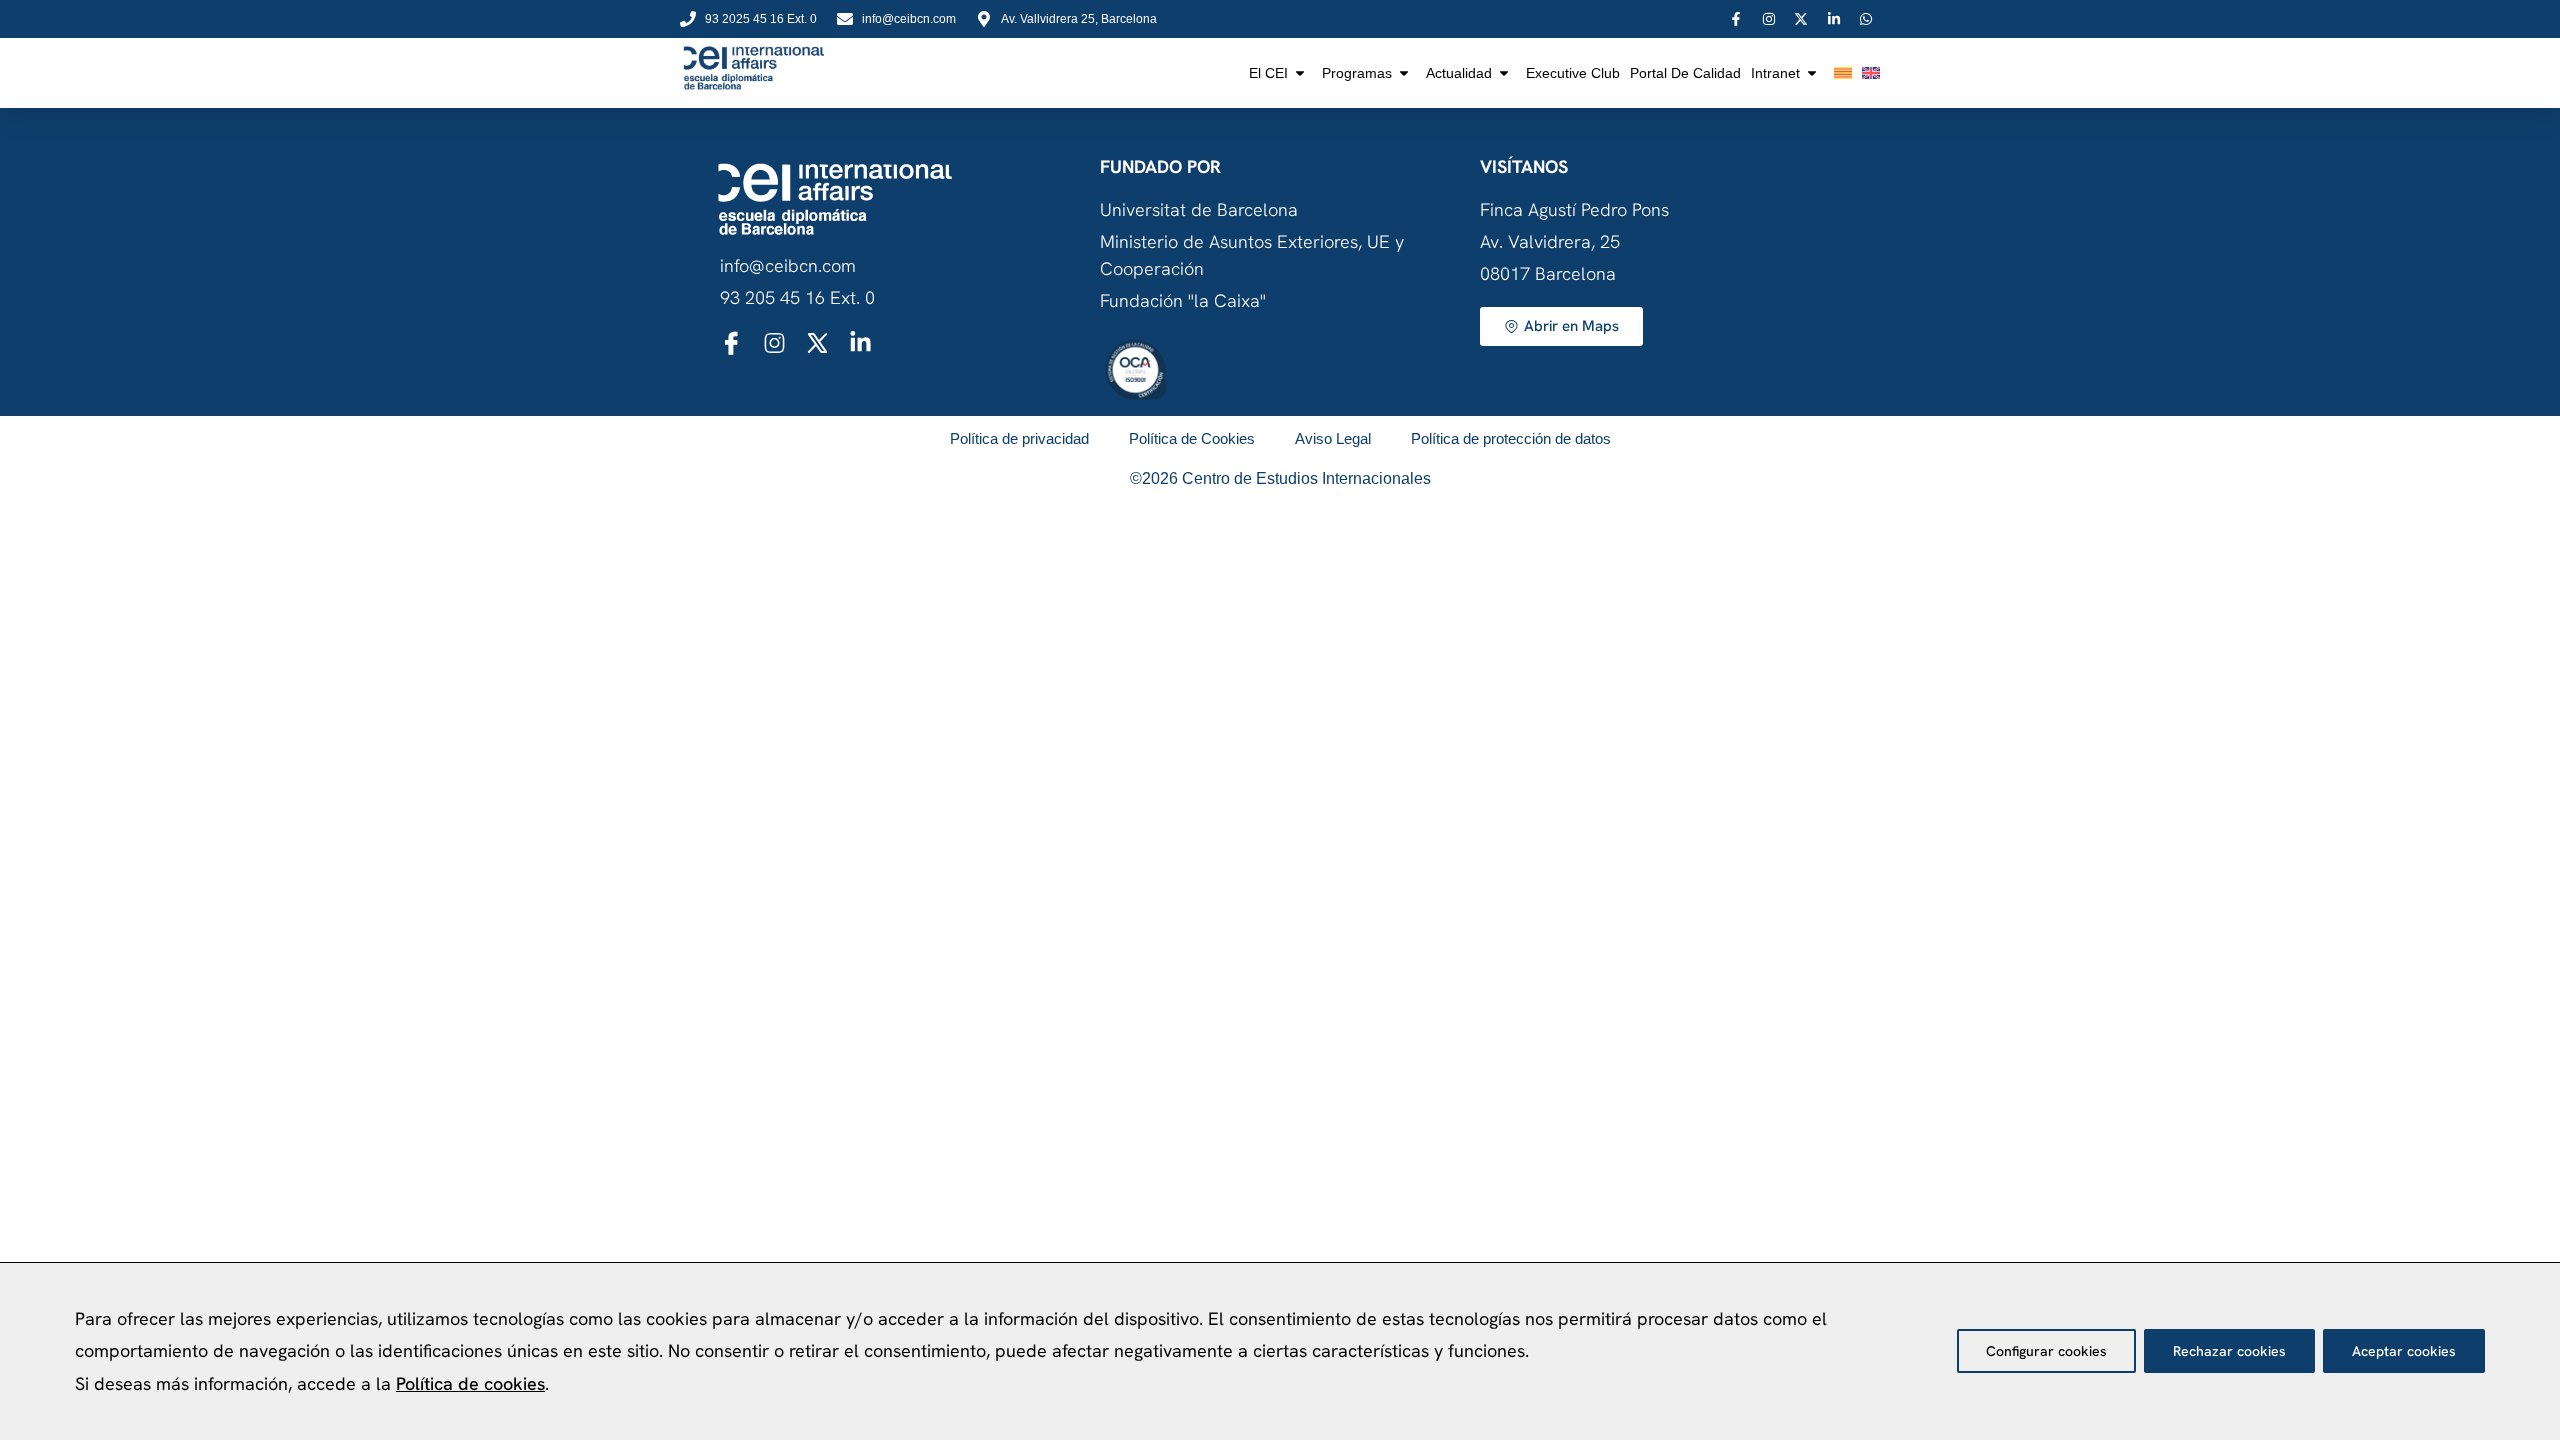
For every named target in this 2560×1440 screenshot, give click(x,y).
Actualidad (1459, 73)
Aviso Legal (1333, 438)
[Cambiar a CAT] (1843, 73)
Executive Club (1573, 73)
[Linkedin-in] (860, 342)
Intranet (1775, 73)
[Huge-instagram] (774, 342)
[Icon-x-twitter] (817, 342)
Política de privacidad (1019, 438)
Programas (1357, 73)
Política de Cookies (1192, 438)
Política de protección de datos (1511, 438)
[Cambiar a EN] (1871, 73)
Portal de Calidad (1685, 73)
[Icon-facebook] (731, 342)
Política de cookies (470, 1383)
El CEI (1268, 73)
